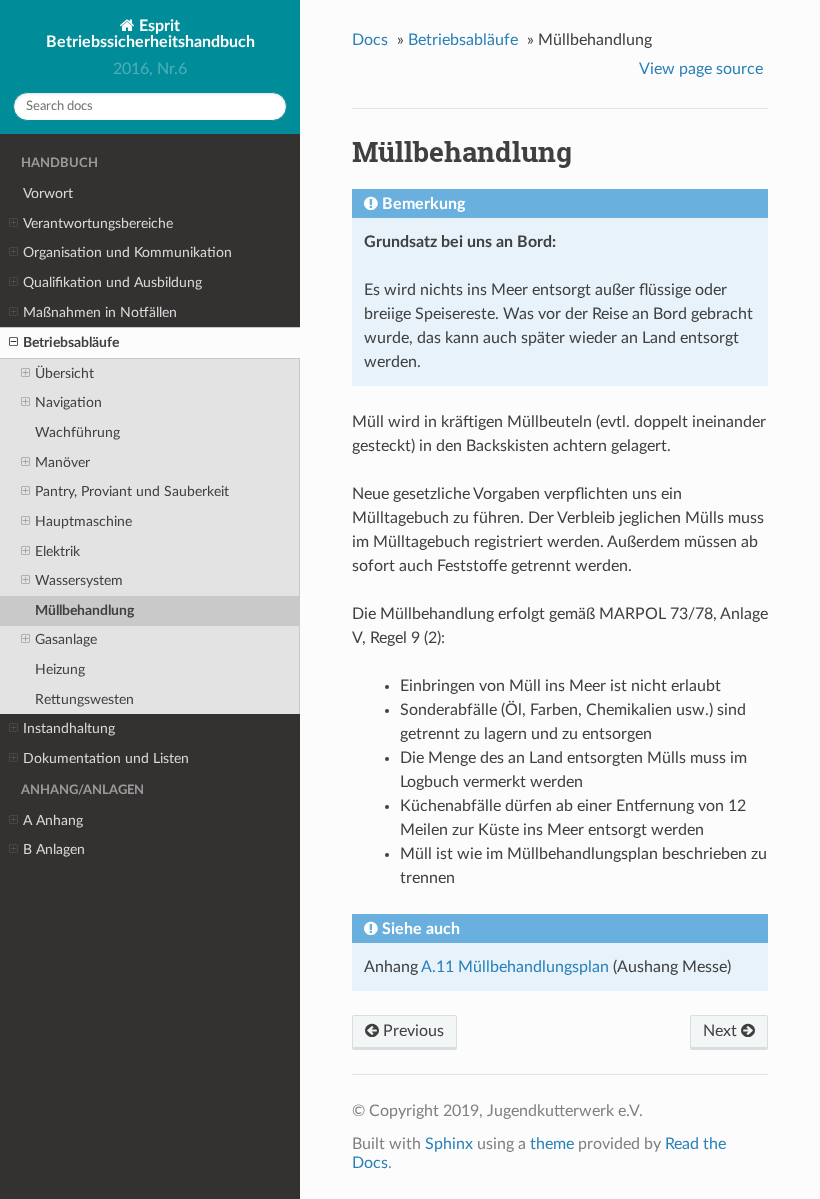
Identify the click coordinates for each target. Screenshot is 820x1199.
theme (552, 1144)
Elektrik (57, 551)
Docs (370, 40)
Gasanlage (66, 639)
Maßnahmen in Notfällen (100, 312)
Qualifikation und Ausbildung (112, 282)
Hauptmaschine (83, 521)
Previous (411, 1031)
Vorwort (48, 193)
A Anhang (53, 820)
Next (722, 1031)
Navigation (68, 402)
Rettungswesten (84, 699)
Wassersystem (79, 580)
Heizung (60, 669)
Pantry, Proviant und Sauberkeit (132, 491)
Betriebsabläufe (71, 342)
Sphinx (449, 1144)
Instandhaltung (69, 728)
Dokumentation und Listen (106, 758)
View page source (701, 69)
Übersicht (64, 373)
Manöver (62, 462)
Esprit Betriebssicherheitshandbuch (150, 34)
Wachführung (77, 432)
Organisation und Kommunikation (127, 252)
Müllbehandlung (84, 610)
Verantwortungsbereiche (98, 223)
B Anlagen (54, 849)
